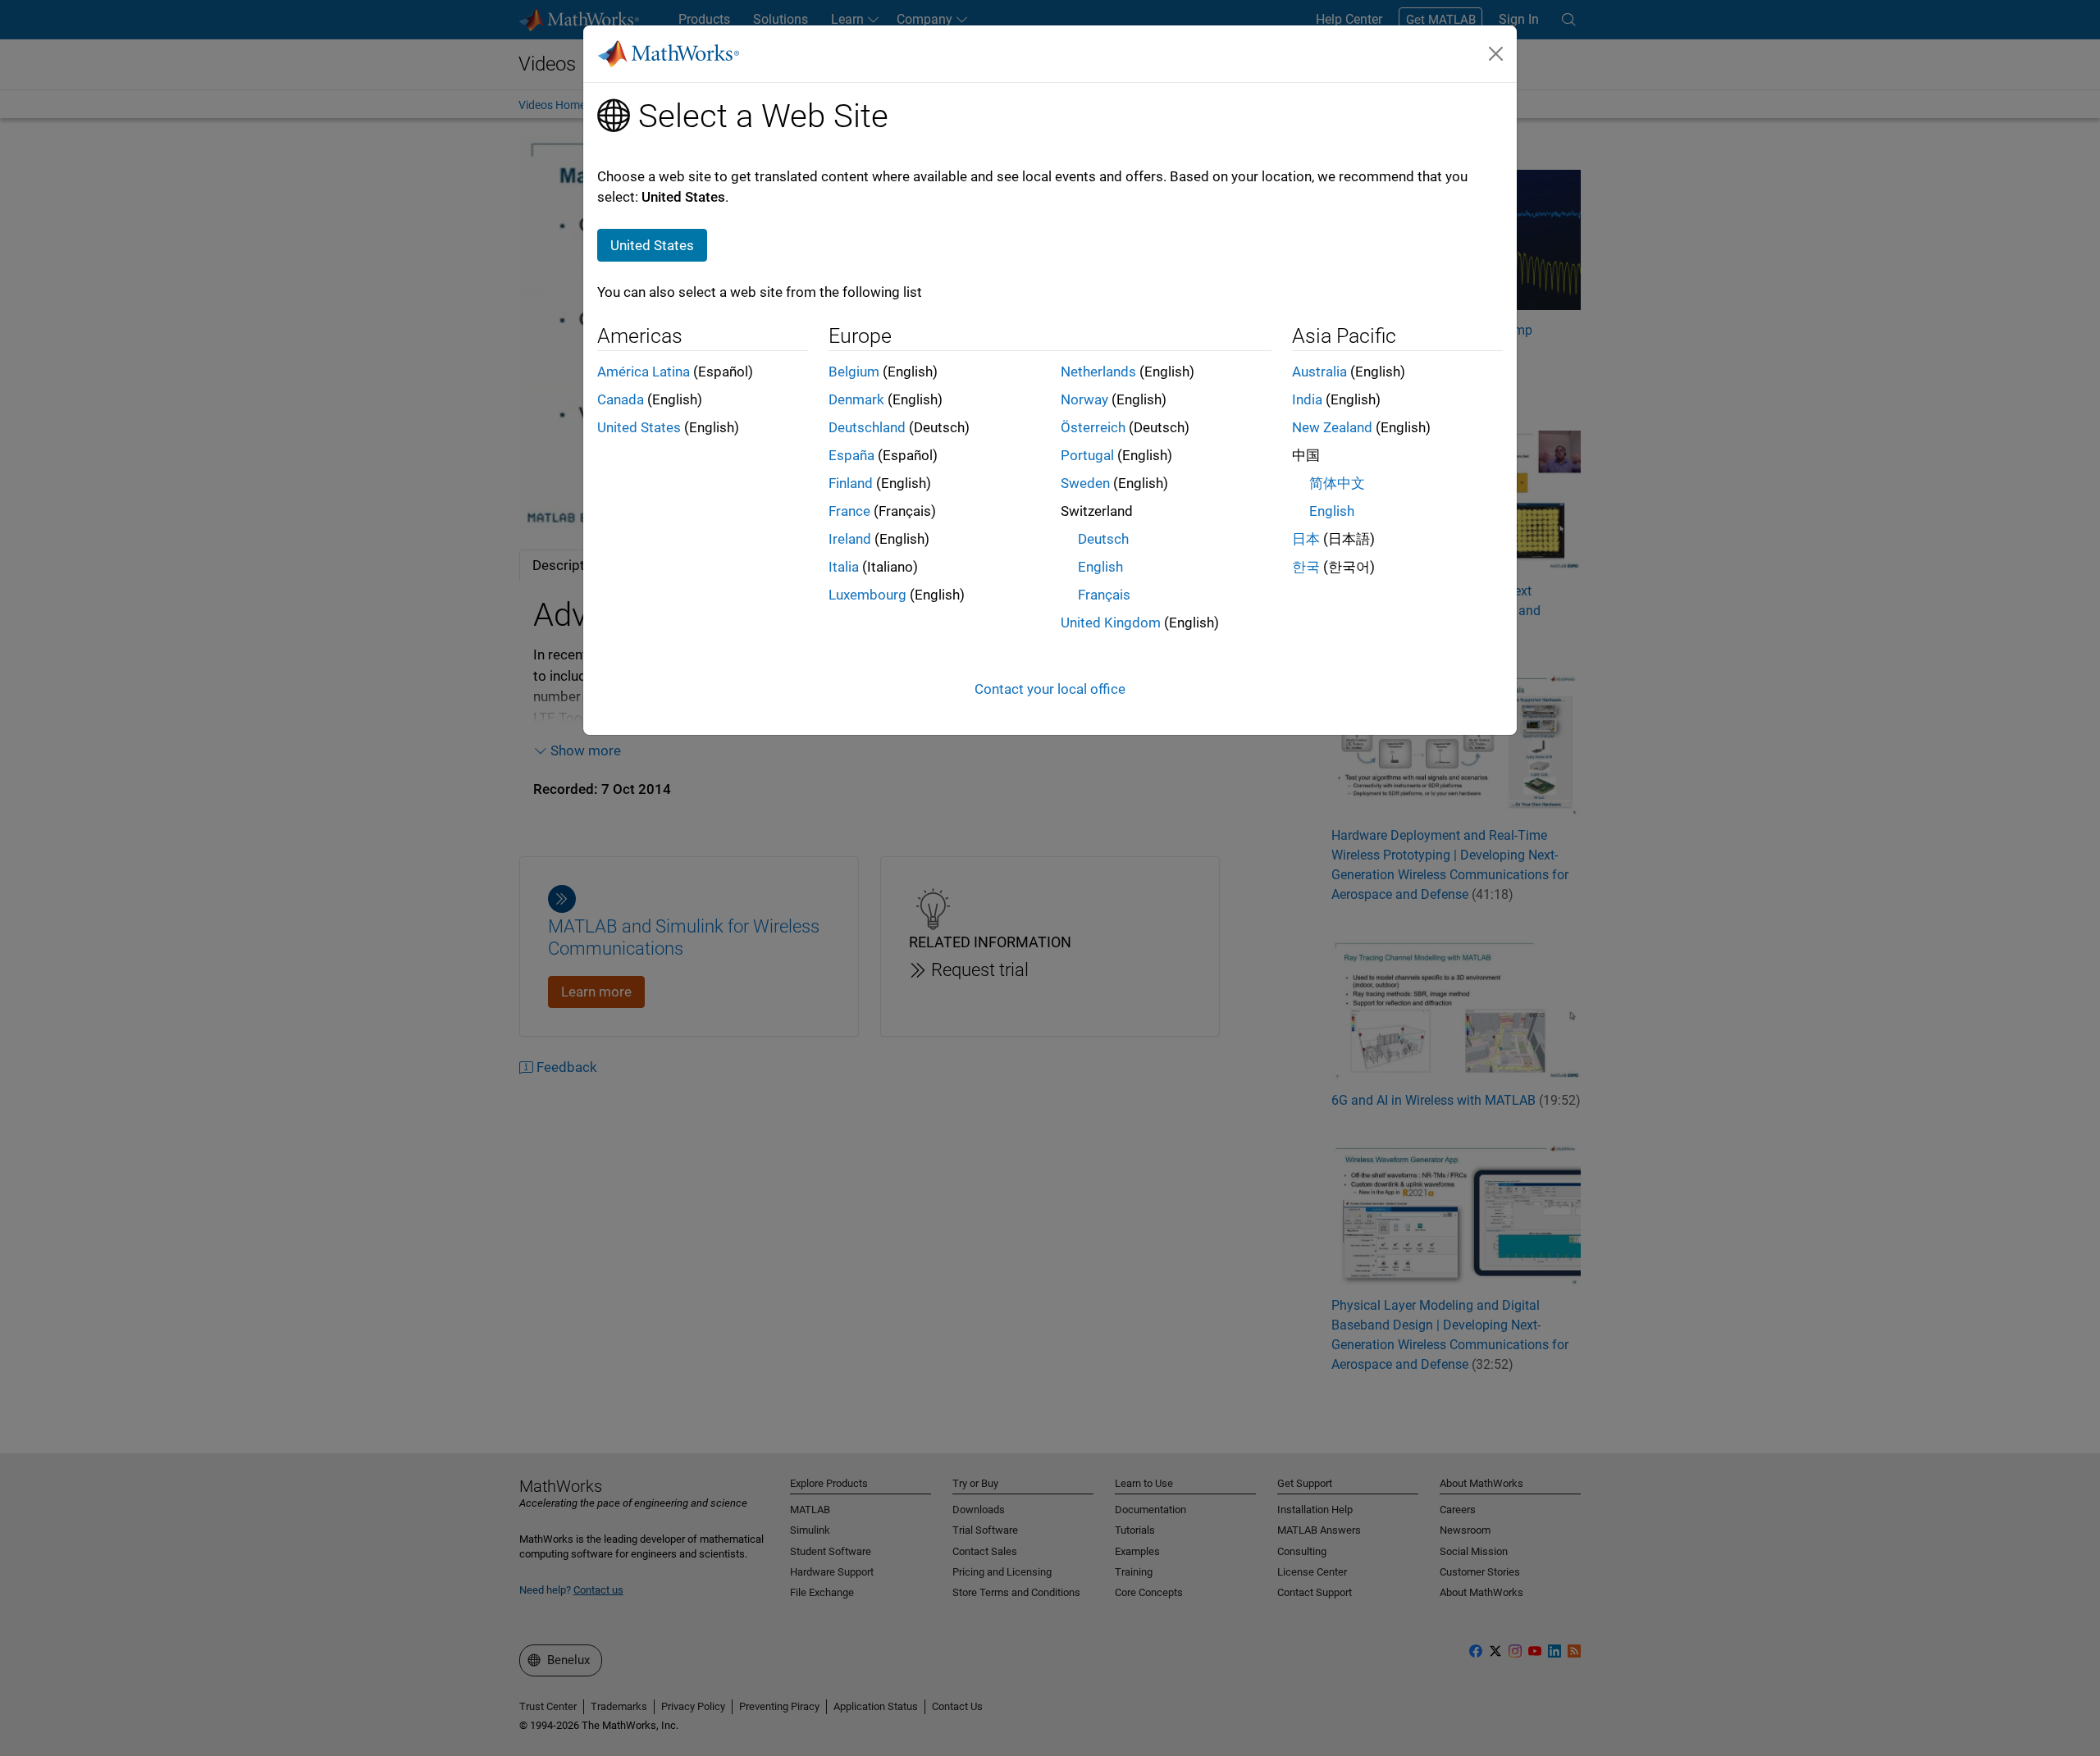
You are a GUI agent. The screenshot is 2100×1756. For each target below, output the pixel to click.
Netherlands (1098, 372)
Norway (1084, 399)
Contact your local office (1050, 689)
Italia (844, 567)
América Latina (644, 372)
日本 (1306, 539)
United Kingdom (1111, 623)
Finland (851, 483)
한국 (1306, 567)
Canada (621, 399)
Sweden (1085, 483)
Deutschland (867, 427)
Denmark (856, 399)
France (849, 511)
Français (1104, 595)
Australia (1319, 372)
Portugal (1087, 455)
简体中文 (1337, 483)
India (1307, 399)
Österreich (1093, 427)
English (1100, 567)
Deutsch (1103, 539)
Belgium (854, 372)
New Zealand (1332, 427)
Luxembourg (867, 595)
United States (639, 427)
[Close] (1496, 53)
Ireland (850, 539)
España (851, 455)
